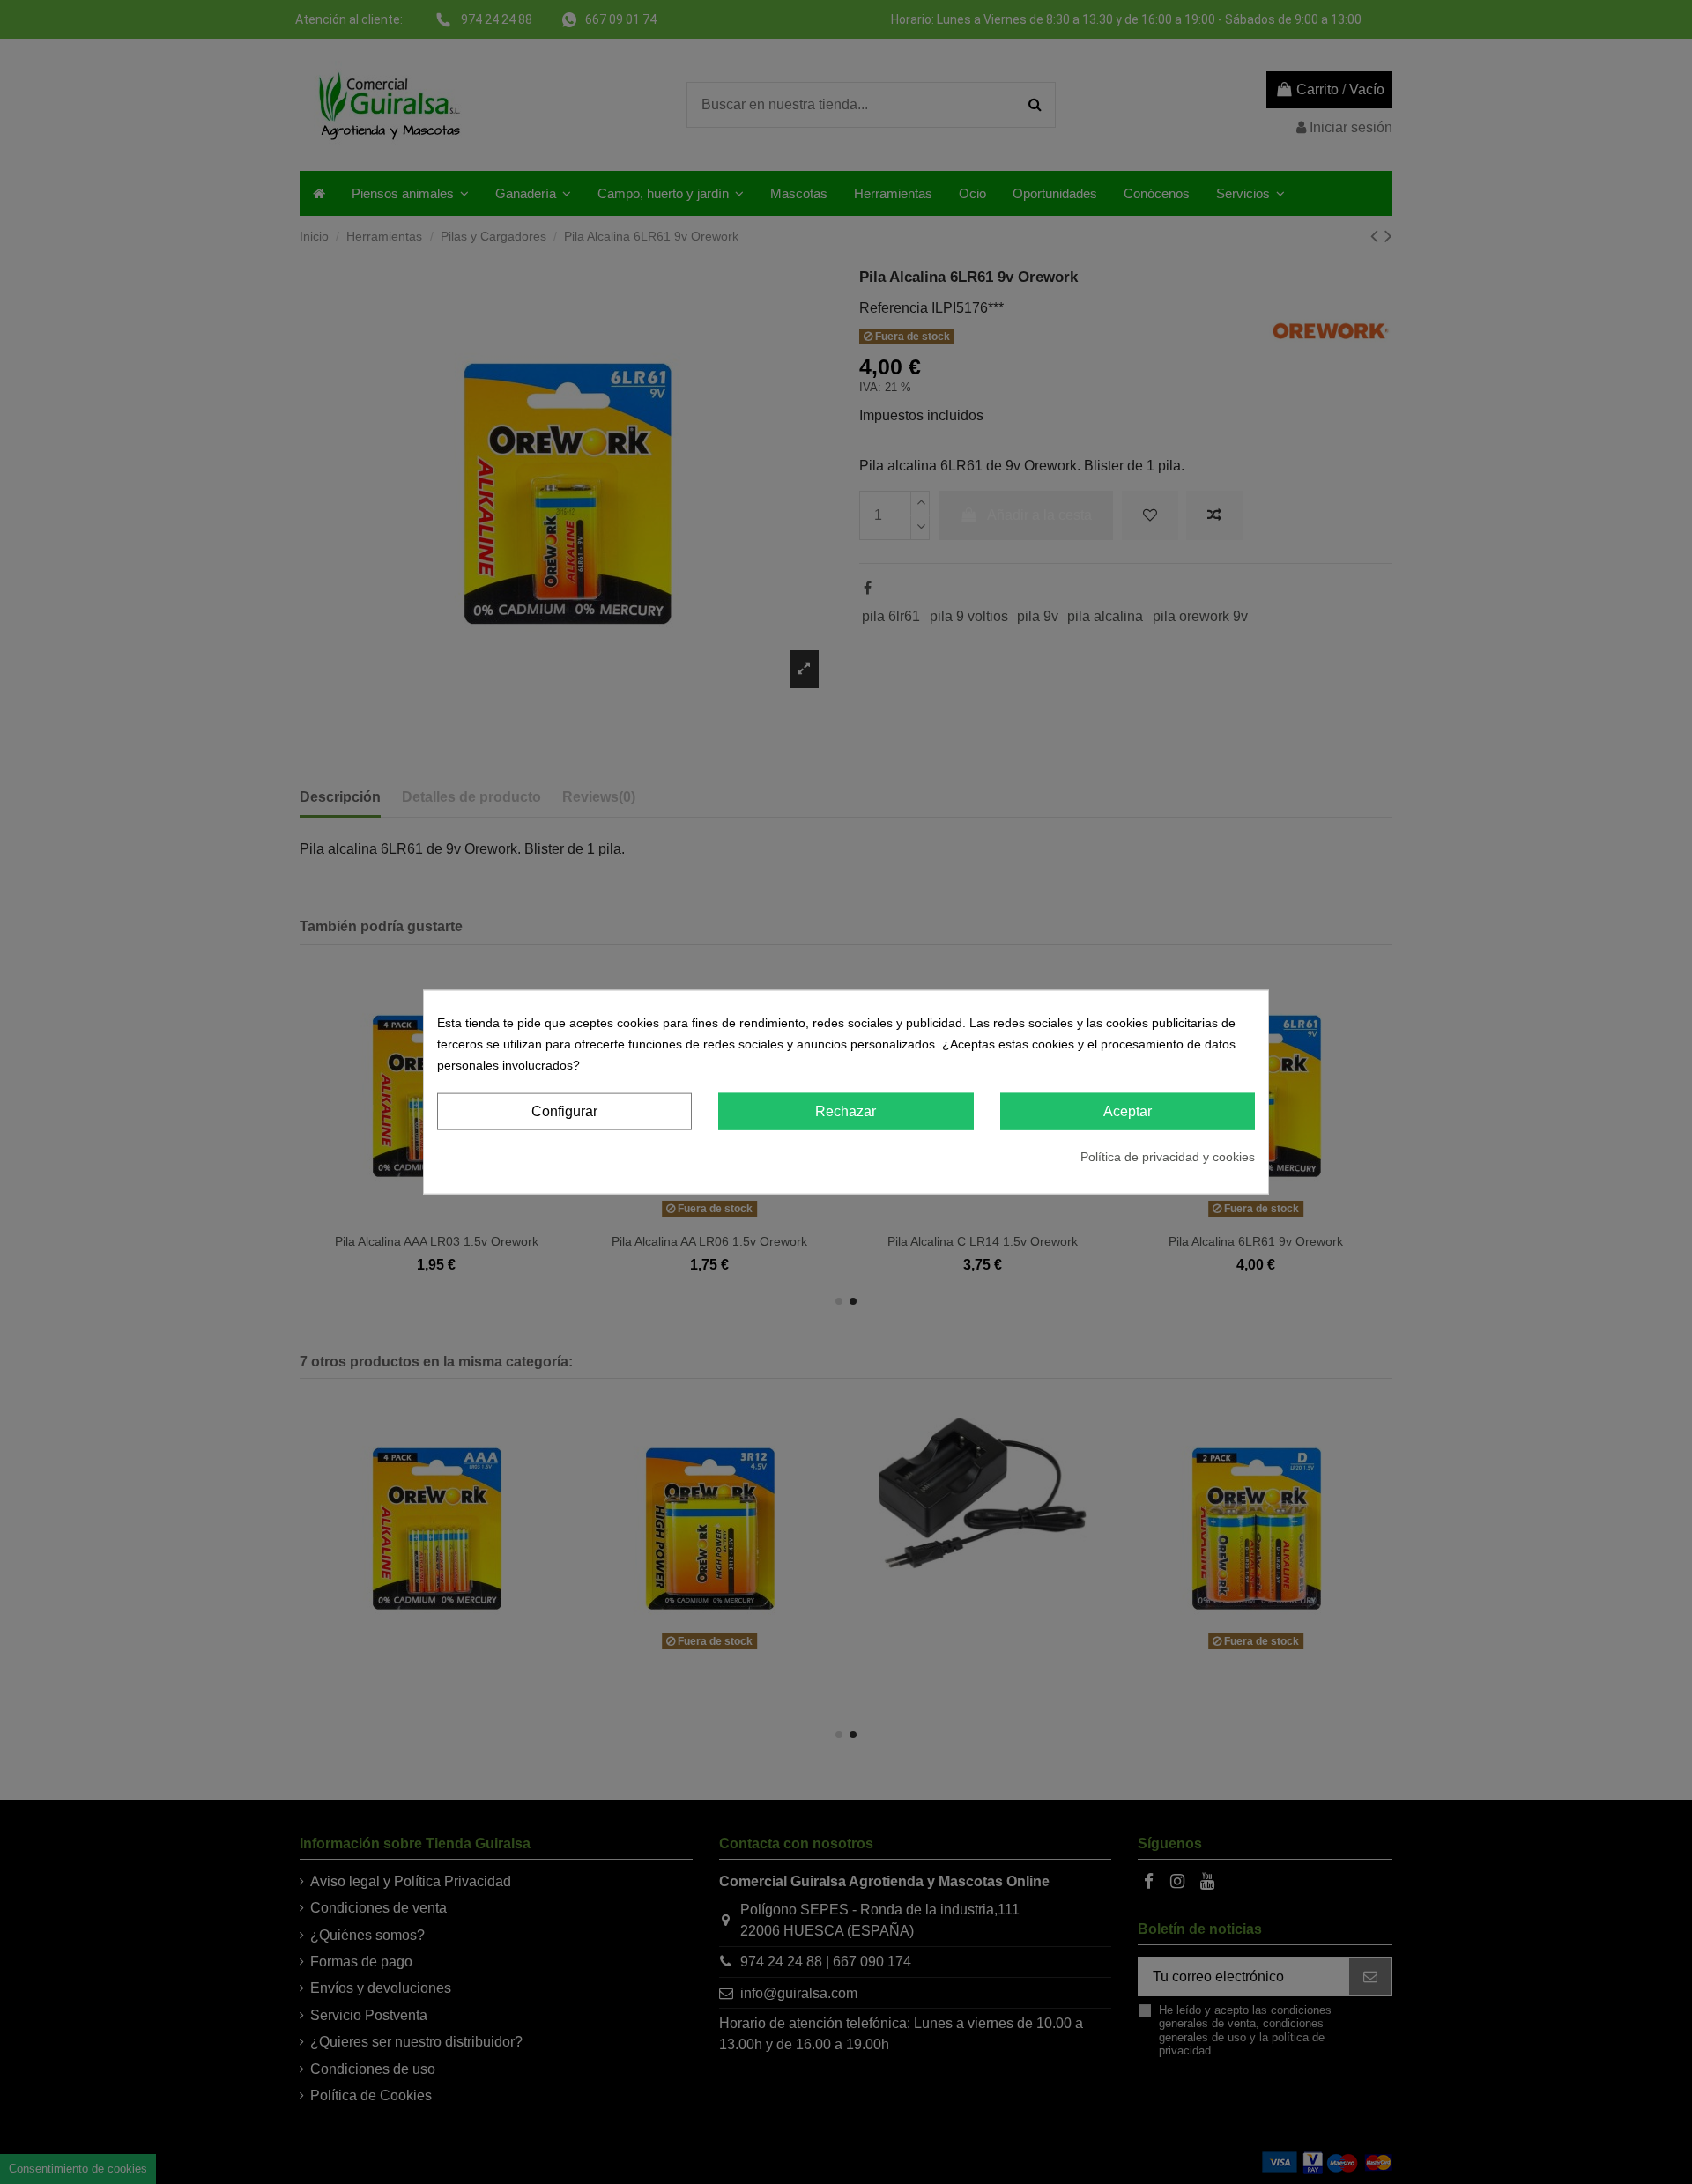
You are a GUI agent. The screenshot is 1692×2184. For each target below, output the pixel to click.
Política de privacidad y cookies (1168, 1157)
